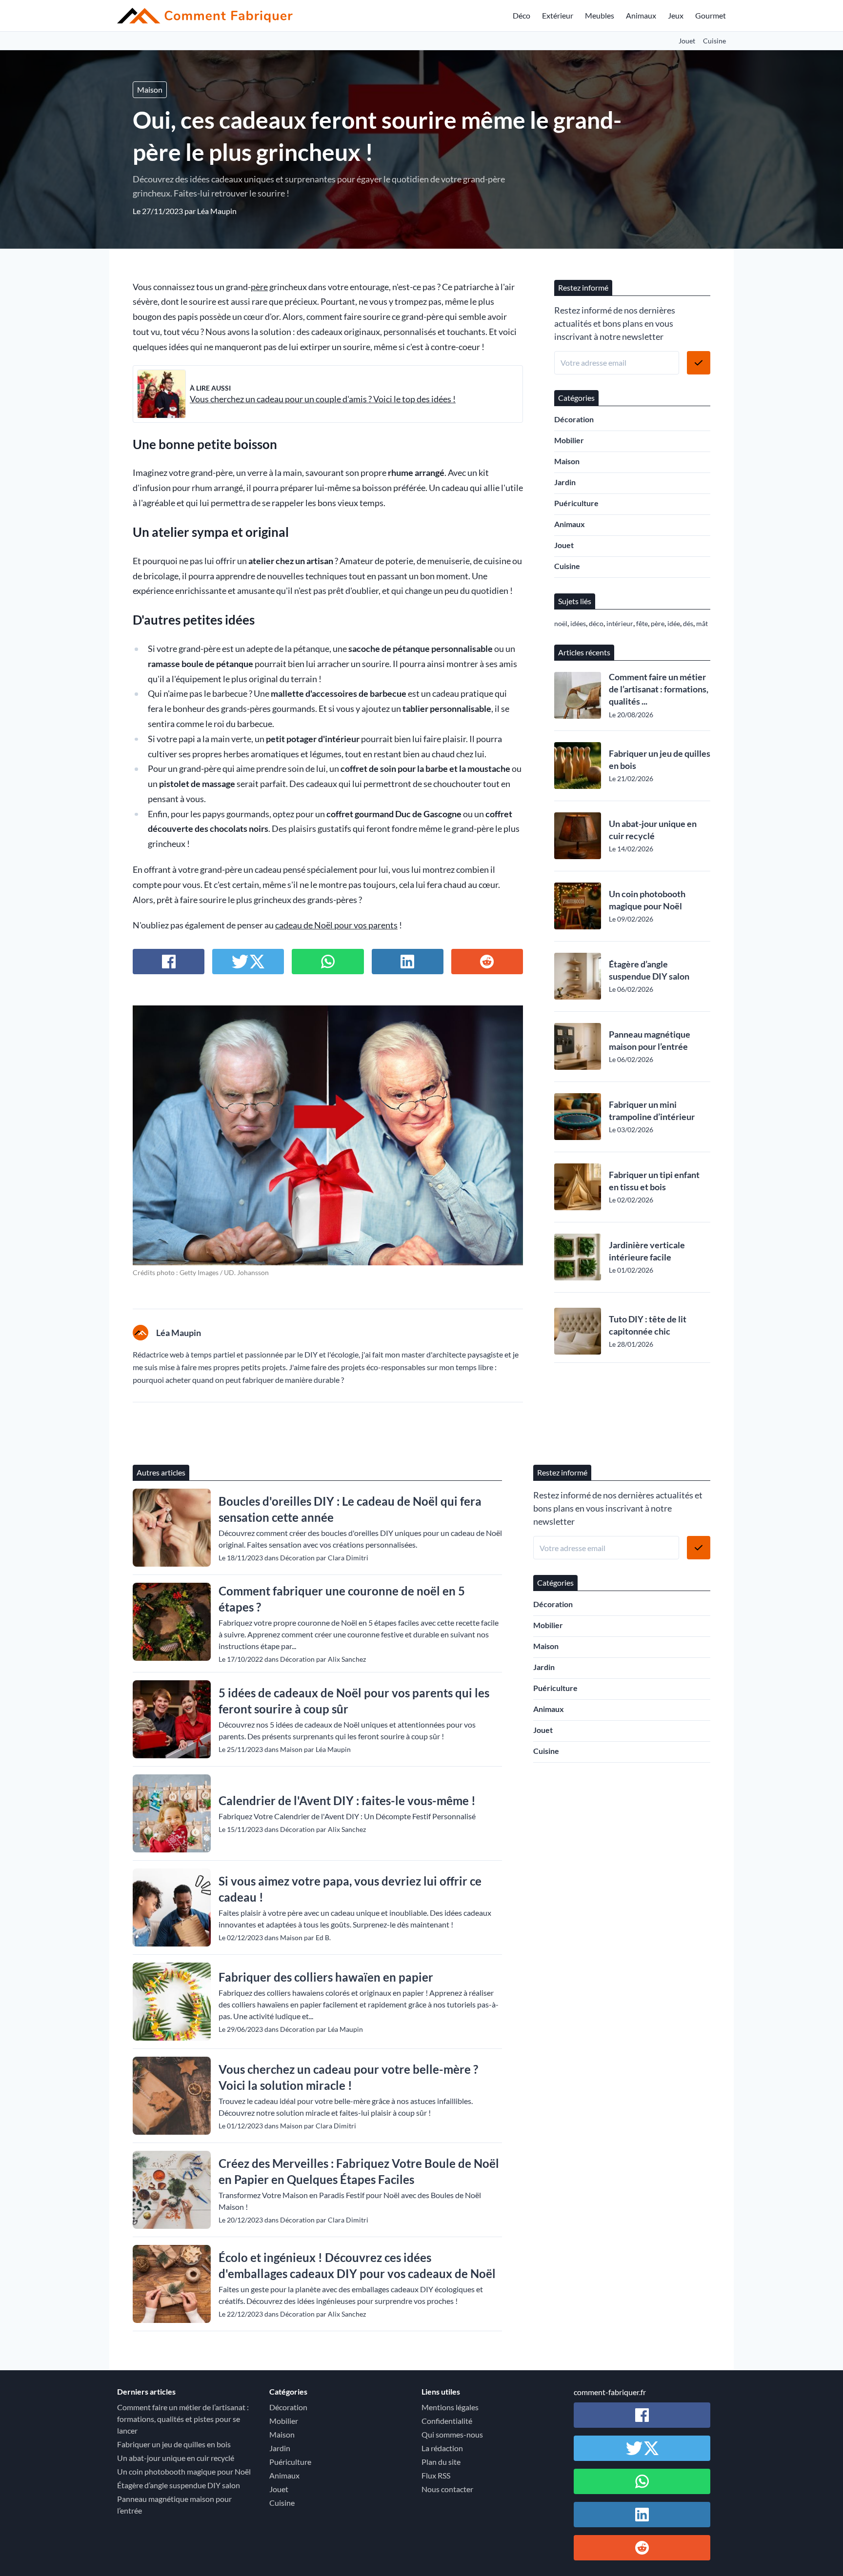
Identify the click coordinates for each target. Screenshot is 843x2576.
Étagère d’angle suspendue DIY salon (649, 970)
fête (642, 623)
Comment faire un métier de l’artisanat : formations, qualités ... (659, 689)
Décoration (574, 419)
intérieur (620, 623)
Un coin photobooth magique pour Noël (647, 900)
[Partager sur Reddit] (487, 962)
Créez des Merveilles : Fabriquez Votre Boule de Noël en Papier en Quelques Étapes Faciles (359, 2171)
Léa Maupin (217, 211)
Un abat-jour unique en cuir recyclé (653, 830)
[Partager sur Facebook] (169, 962)
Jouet (687, 41)
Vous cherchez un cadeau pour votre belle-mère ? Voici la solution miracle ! (348, 2077)
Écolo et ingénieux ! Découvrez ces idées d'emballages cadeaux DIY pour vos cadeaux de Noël (357, 2265)
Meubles (600, 15)
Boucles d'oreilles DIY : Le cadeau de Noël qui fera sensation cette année (350, 1509)
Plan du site (441, 2462)
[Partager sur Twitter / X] (248, 962)
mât (702, 623)
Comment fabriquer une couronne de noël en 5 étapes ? (342, 1599)
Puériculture (576, 503)
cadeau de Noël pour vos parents (336, 925)
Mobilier (569, 440)
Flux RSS (436, 2475)
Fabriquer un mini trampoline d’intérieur (652, 1111)
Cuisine (714, 41)
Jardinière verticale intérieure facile (647, 1251)
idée (674, 623)
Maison (150, 89)
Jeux (676, 15)
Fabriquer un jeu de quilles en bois (660, 759)
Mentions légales (450, 2407)
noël (561, 623)
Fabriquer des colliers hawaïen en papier (326, 1977)
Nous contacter (447, 2489)
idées (578, 623)
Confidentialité (447, 2421)
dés (688, 623)
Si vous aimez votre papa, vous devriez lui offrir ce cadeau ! (350, 1889)
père (259, 287)
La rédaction (442, 2448)
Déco (522, 15)
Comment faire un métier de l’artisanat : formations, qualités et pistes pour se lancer (183, 2419)
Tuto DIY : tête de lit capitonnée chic (648, 1325)
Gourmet (711, 15)
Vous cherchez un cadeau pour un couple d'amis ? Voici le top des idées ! (323, 399)
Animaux (641, 15)
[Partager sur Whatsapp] (328, 962)
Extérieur (558, 15)
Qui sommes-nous (452, 2434)
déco (596, 623)
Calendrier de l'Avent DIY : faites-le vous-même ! (347, 1800)
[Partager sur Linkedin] (408, 962)
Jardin (565, 482)
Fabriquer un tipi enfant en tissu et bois (654, 1181)
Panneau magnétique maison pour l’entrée (650, 1040)
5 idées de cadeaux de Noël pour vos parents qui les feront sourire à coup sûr (354, 1701)
